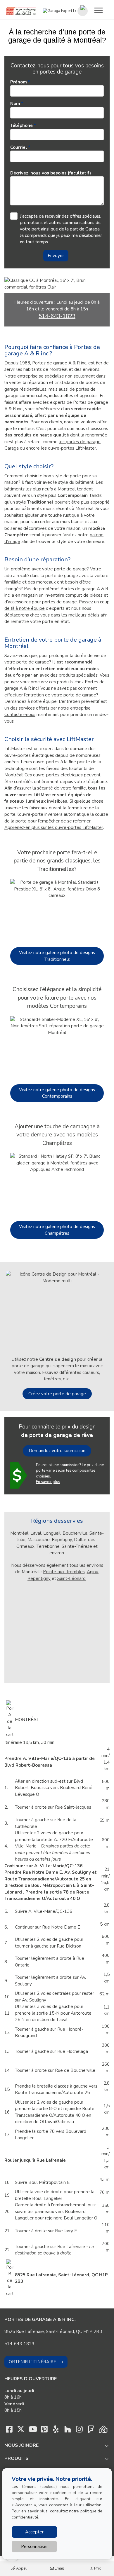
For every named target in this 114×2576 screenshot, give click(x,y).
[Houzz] (68, 2431)
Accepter (34, 2532)
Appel (21, 2568)
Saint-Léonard (71, 1578)
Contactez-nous (20, 715)
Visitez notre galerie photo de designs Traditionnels (57, 956)
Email (59, 2568)
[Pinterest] (44, 2431)
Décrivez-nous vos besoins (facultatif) (51, 173)
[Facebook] (9, 2431)
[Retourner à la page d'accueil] (21, 11)
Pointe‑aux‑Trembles (64, 1572)
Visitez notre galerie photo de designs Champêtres (57, 1230)
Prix (97, 2568)
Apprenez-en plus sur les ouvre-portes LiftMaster (54, 827)
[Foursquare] (91, 2431)
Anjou (93, 1572)
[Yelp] (56, 2431)
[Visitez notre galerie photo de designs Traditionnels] (57, 910)
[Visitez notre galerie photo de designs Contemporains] (57, 1047)
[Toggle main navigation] (99, 10)
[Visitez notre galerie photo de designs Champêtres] (57, 1184)
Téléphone (21, 125)
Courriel (19, 147)
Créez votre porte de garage (57, 1394)
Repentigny (39, 1578)
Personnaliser (34, 2547)
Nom (15, 104)
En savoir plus (48, 1482)
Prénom (19, 82)
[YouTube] (32, 2431)
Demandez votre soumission (57, 1451)
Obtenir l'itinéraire (32, 2362)
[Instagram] (79, 2431)
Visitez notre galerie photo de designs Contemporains (57, 1093)
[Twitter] (21, 2431)
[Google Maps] (103, 2431)
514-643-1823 (57, 316)
